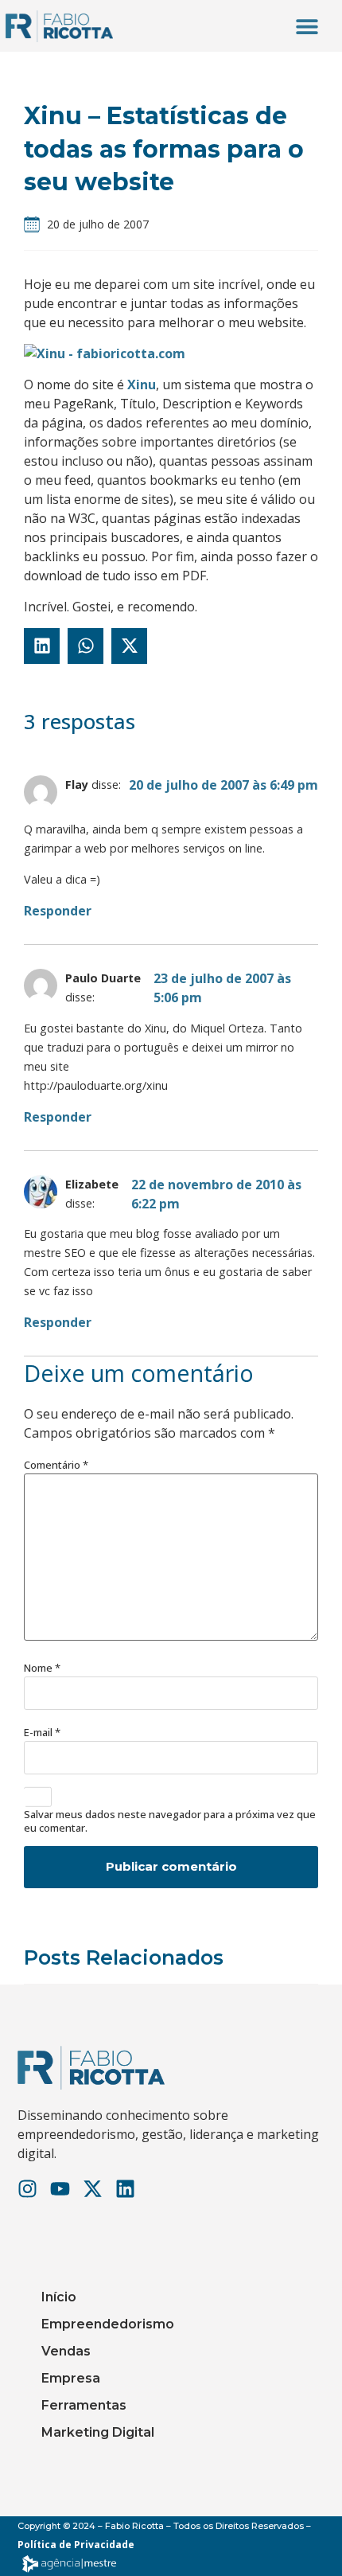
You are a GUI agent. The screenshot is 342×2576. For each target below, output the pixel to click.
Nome (42, 1668)
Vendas (66, 2351)
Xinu (142, 384)
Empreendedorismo (108, 2324)
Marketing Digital (98, 2432)
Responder (58, 911)
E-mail (42, 1733)
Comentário (56, 1465)
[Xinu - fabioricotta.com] (105, 353)
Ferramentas (84, 2405)
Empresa (71, 2378)
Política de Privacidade (76, 2545)
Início (59, 2297)
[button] (307, 26)
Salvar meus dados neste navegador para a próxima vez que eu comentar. (170, 1821)
